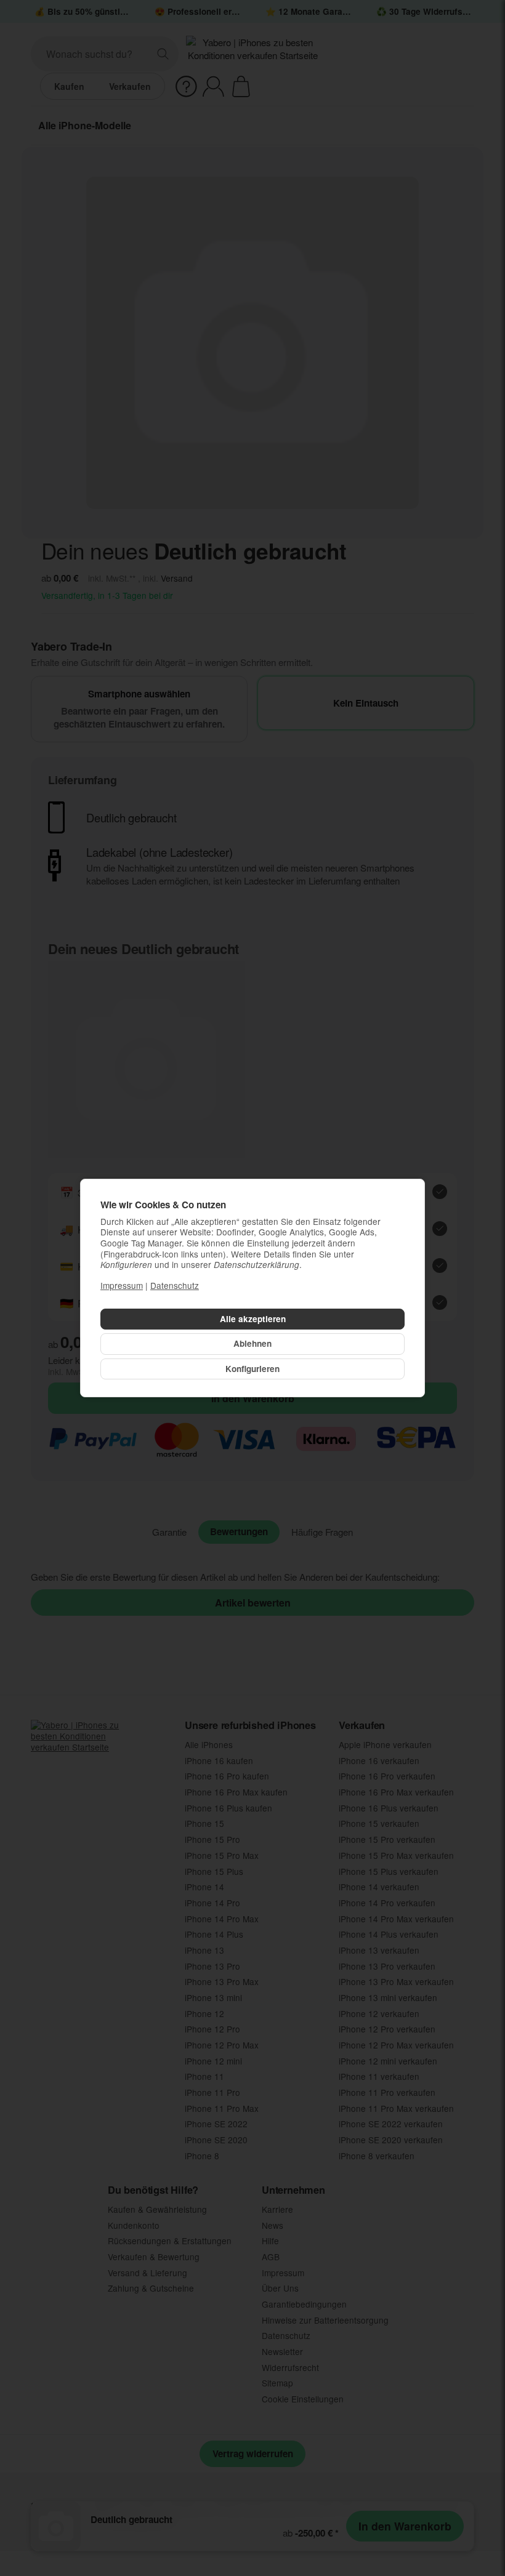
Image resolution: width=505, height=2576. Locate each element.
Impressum (122, 1285)
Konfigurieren (252, 1369)
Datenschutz (175, 1285)
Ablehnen (252, 1343)
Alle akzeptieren (253, 1319)
